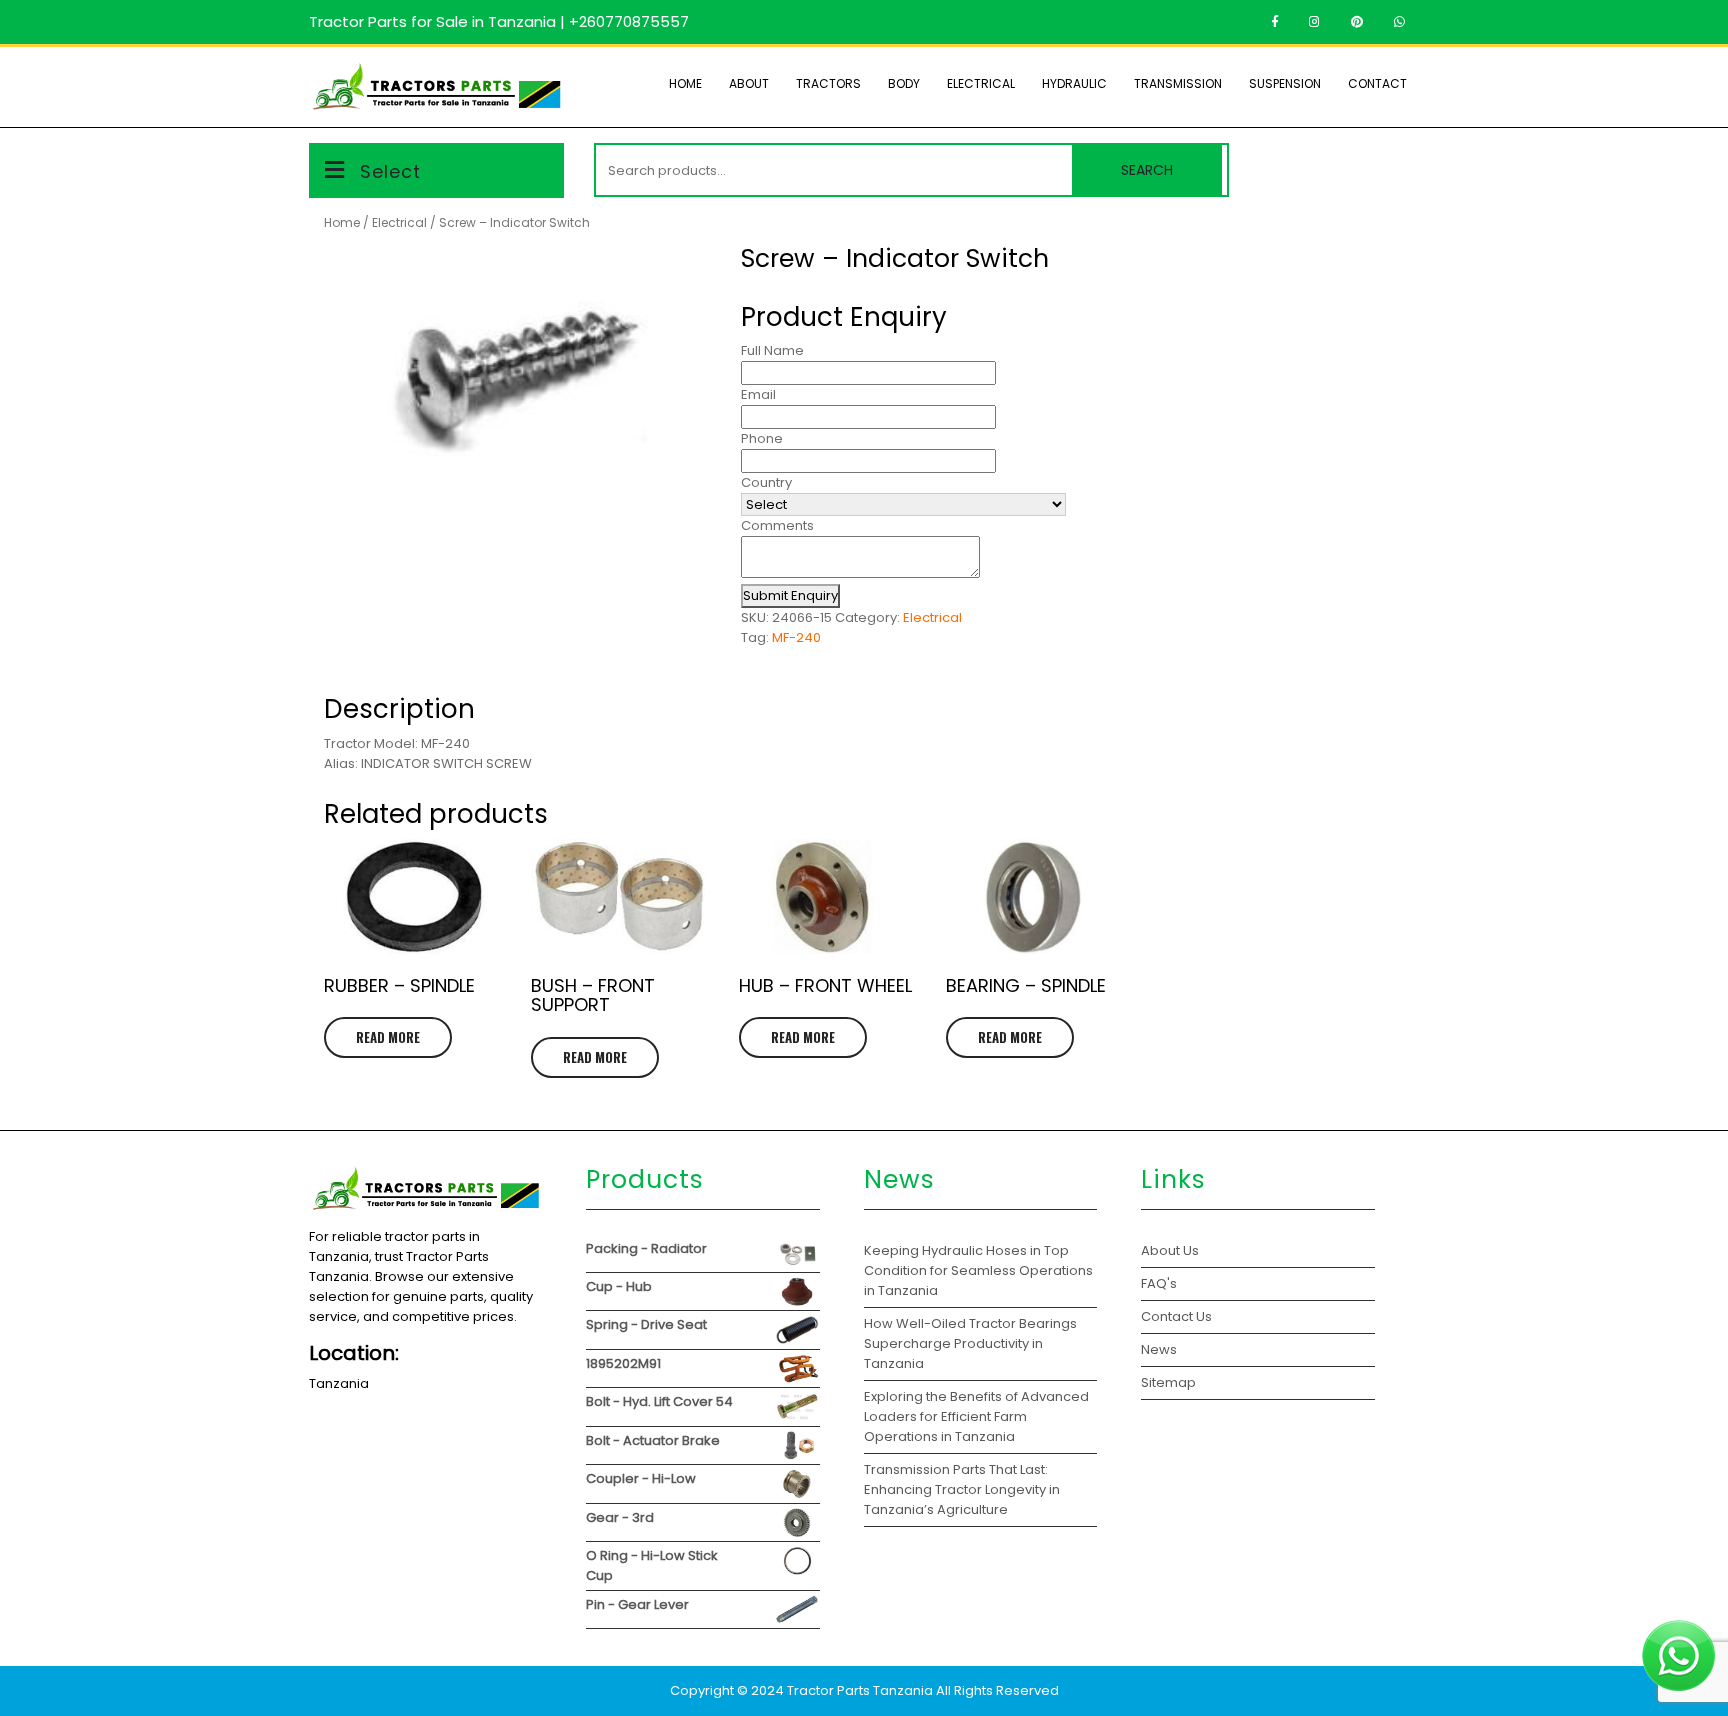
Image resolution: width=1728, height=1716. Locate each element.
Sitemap (1168, 1382)
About (749, 83)
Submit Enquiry (790, 595)
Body (904, 83)
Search (1147, 170)
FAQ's (1159, 1283)
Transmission (1178, 83)
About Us (1170, 1250)
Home (685, 83)
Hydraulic (1074, 83)
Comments (777, 525)
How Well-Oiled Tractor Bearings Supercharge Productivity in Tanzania (970, 1343)
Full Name (772, 350)
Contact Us (1176, 1316)
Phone (762, 438)
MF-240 (796, 637)
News (1159, 1349)
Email (758, 394)
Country (766, 482)
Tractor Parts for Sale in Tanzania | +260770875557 (499, 21)
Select (390, 171)
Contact (1377, 83)
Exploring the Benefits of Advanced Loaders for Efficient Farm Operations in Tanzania (976, 1416)
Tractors (828, 83)
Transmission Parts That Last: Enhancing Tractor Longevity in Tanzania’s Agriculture (962, 1489)
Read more (388, 1037)
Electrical (981, 83)
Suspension (1285, 83)
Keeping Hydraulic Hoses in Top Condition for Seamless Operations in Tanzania (978, 1270)
